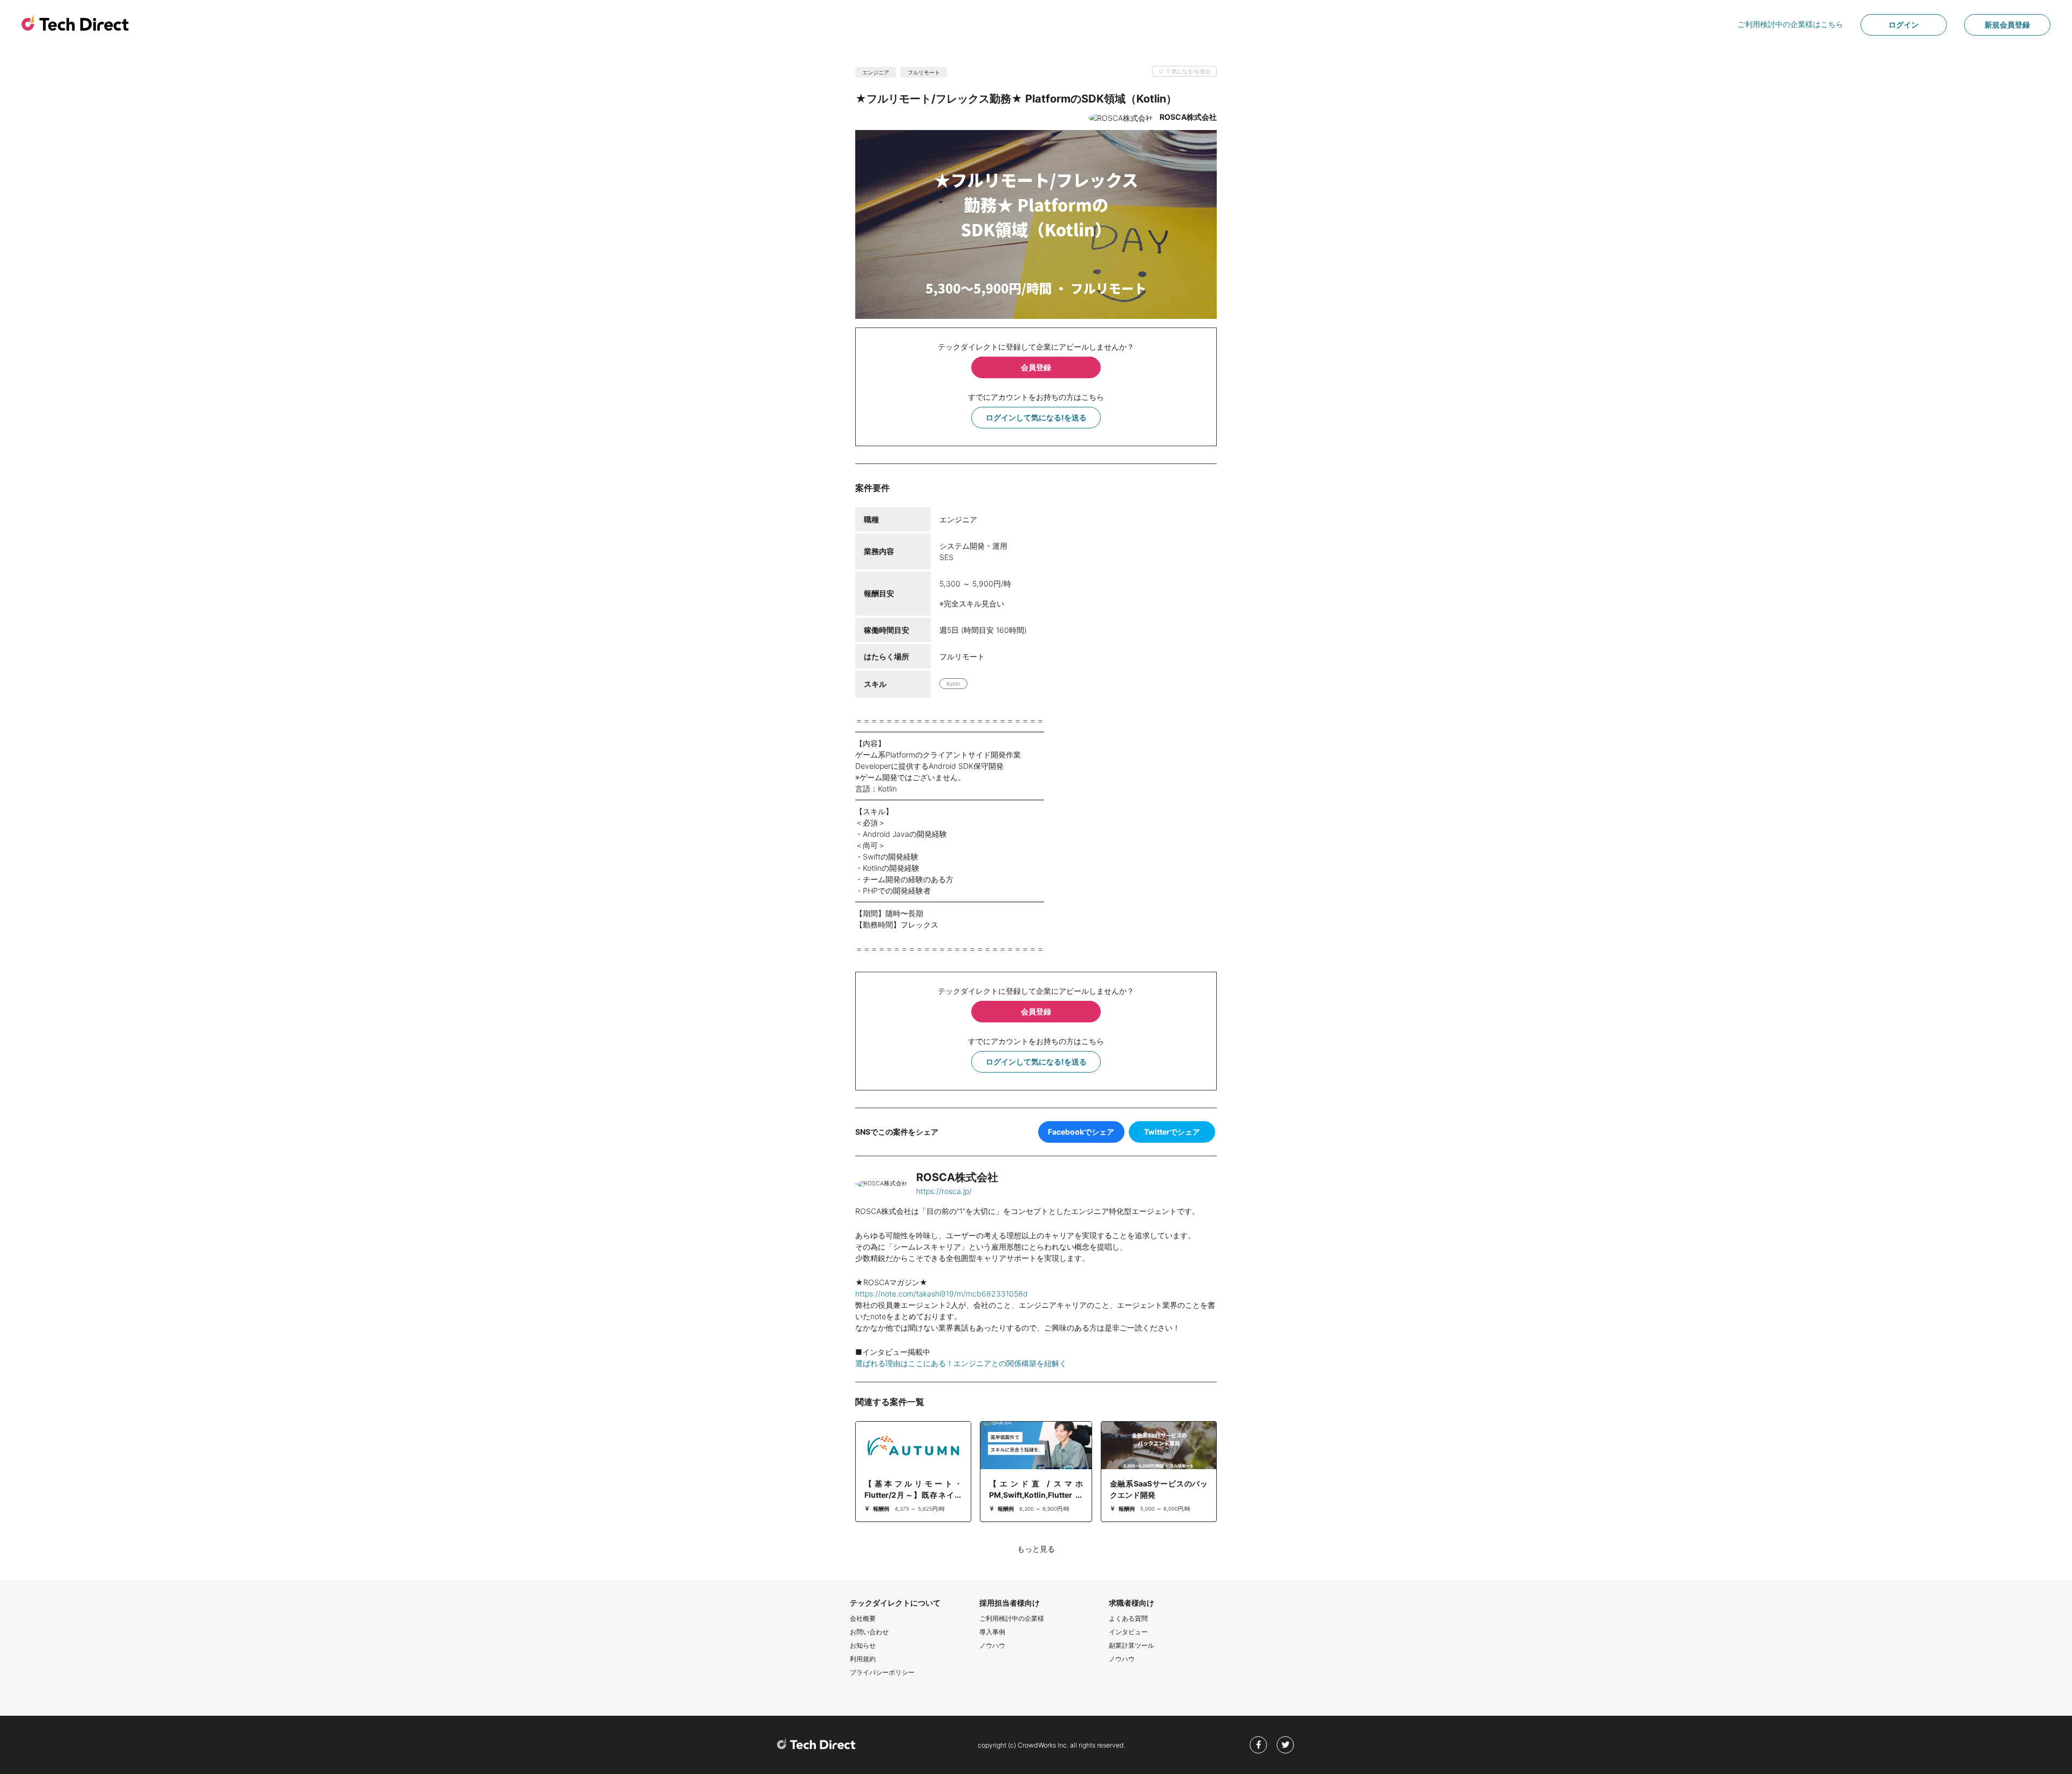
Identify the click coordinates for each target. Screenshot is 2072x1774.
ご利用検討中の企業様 (1012, 1618)
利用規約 (863, 1659)
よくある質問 (1128, 1618)
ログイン (1904, 25)
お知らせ (863, 1645)
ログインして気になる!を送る (1036, 417)
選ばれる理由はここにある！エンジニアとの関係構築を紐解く (961, 1363)
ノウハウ (992, 1645)
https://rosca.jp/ (944, 1191)
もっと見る (1036, 1549)
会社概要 (863, 1618)
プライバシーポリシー (882, 1672)
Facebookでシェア (1081, 1132)
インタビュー (1128, 1632)
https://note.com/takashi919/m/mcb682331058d (942, 1294)
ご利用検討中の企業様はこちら (1790, 24)
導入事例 (992, 1632)
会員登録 (1036, 367)
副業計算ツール (1132, 1645)
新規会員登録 (2007, 25)
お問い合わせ (869, 1632)
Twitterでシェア (1172, 1132)
